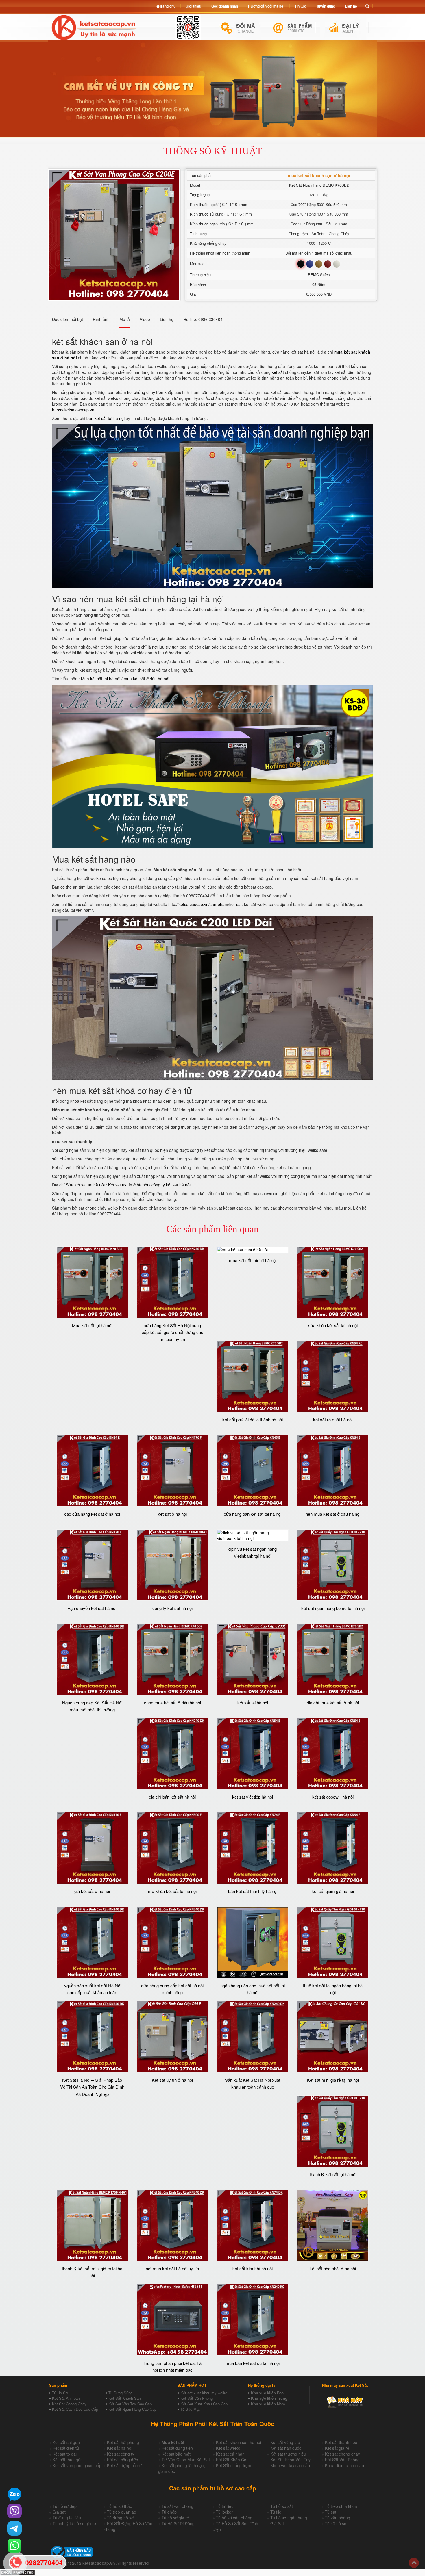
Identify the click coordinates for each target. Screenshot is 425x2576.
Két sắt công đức (122, 2460)
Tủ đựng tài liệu (67, 2518)
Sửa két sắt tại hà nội (85, 1185)
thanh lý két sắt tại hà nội (333, 2174)
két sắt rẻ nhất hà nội (333, 1419)
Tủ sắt (331, 2512)
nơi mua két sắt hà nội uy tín (172, 2268)
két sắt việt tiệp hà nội (253, 1797)
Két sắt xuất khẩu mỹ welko (204, 2393)
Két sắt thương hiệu (288, 2454)
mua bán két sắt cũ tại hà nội (253, 2363)
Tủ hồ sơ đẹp (65, 2506)
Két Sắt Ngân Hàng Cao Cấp (132, 2409)
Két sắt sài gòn (66, 2442)
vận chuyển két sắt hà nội (92, 1608)
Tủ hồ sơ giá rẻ (175, 2518)
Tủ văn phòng (338, 2518)
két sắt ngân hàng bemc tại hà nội (333, 1608)
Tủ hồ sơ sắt (282, 2506)
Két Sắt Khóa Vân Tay (290, 2460)
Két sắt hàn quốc (286, 2448)
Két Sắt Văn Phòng (197, 2398)
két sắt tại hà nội (253, 1703)
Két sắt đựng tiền (177, 2448)
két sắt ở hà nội (172, 1514)
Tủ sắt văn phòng (178, 2506)
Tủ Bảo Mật (190, 2409)
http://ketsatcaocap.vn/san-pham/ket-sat (205, 904)
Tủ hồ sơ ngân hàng (289, 2518)
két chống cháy (141, 392)
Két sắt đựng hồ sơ (124, 2465)
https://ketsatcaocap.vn (73, 410)
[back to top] (414, 2563)
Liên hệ (351, 6)
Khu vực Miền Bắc (267, 2393)
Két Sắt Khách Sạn (125, 2398)
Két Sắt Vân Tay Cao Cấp (130, 2404)
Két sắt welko (228, 2448)
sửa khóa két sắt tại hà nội (333, 1325)
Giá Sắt (277, 2523)
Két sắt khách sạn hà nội (239, 2442)
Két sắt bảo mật (176, 2454)
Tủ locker (224, 2512)
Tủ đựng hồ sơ (120, 2518)
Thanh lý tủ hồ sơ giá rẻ (74, 2523)
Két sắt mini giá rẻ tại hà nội (333, 2080)
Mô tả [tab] (125, 319)
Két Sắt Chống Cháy (69, 2404)
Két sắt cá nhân (230, 2454)
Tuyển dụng (326, 6)
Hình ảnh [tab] (101, 319)
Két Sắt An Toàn (66, 2398)
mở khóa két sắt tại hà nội (172, 1891)
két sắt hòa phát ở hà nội (333, 2268)
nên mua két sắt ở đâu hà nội (333, 1514)
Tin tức (300, 6)
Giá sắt (59, 2512)
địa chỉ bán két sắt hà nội (172, 1797)
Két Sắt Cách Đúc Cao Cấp (75, 2409)
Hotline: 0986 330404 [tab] (203, 319)
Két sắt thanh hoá (341, 2442)
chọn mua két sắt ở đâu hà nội (172, 1703)
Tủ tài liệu (225, 2506)
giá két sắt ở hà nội (92, 1891)
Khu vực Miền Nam (268, 2404)
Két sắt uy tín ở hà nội (128, 1185)
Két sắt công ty (121, 2454)
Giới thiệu (193, 6)
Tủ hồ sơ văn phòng (234, 2518)
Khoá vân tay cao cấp (290, 2465)
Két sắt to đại (65, 2454)
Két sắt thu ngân (68, 2460)
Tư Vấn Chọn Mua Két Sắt (186, 2460)
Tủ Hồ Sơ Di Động (178, 2523)
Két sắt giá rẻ (337, 2448)
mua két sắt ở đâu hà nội (146, 679)
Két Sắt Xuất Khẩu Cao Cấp (204, 2404)
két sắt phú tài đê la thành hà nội (253, 1419)
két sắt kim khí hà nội (253, 2268)
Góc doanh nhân (225, 6)
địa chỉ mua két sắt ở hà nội (333, 1703)
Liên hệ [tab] (167, 319)
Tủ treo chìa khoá (341, 2506)
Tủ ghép (169, 2512)
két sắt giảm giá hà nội (333, 1891)
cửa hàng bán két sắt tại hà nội (253, 1514)
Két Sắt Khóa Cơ (231, 2460)
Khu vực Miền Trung (269, 2398)
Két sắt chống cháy (342, 2454)
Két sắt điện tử (66, 2448)
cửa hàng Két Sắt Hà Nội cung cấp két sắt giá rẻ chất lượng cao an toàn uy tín (172, 1332)
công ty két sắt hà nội (171, 1185)
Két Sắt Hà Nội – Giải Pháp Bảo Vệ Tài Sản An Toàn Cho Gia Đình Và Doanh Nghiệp (92, 2087)
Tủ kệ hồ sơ (336, 2523)
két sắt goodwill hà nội (333, 1797)
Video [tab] (145, 319)
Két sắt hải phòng (123, 2442)
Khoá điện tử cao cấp (344, 2465)
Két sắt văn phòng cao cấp (77, 2465)
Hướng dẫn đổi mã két (266, 6)
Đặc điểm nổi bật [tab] (68, 319)
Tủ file (276, 2512)
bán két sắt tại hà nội (106, 418)
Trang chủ (167, 6)
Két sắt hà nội (120, 2448)
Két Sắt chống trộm (234, 2465)
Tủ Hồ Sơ (60, 2393)
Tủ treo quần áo (122, 2512)
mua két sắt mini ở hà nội (253, 1260)
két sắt (278, 372)
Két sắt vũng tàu (285, 2442)
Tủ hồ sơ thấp (120, 2506)
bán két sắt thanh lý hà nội (253, 1891)
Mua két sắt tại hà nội (101, 679)
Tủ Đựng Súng (120, 2393)
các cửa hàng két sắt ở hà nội (92, 1514)
